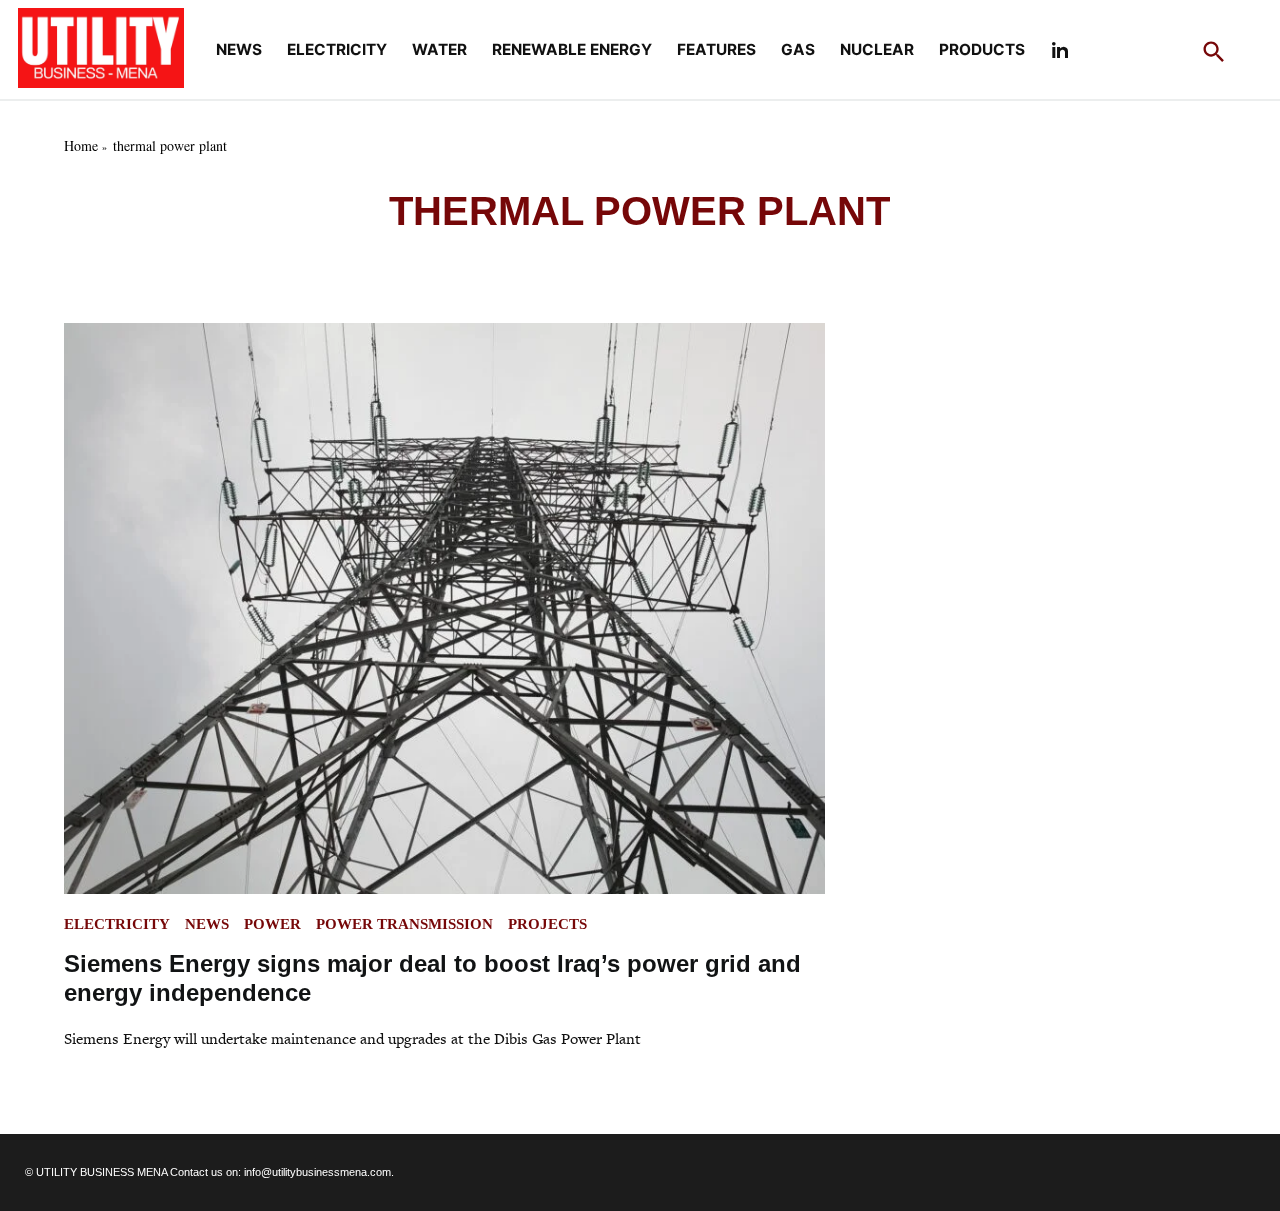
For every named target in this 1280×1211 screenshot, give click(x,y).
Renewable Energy (572, 49)
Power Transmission (404, 924)
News (239, 49)
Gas (798, 49)
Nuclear (877, 49)
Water (439, 49)
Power (272, 924)
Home (81, 145)
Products (982, 49)
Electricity (337, 49)
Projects (547, 924)
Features (716, 49)
